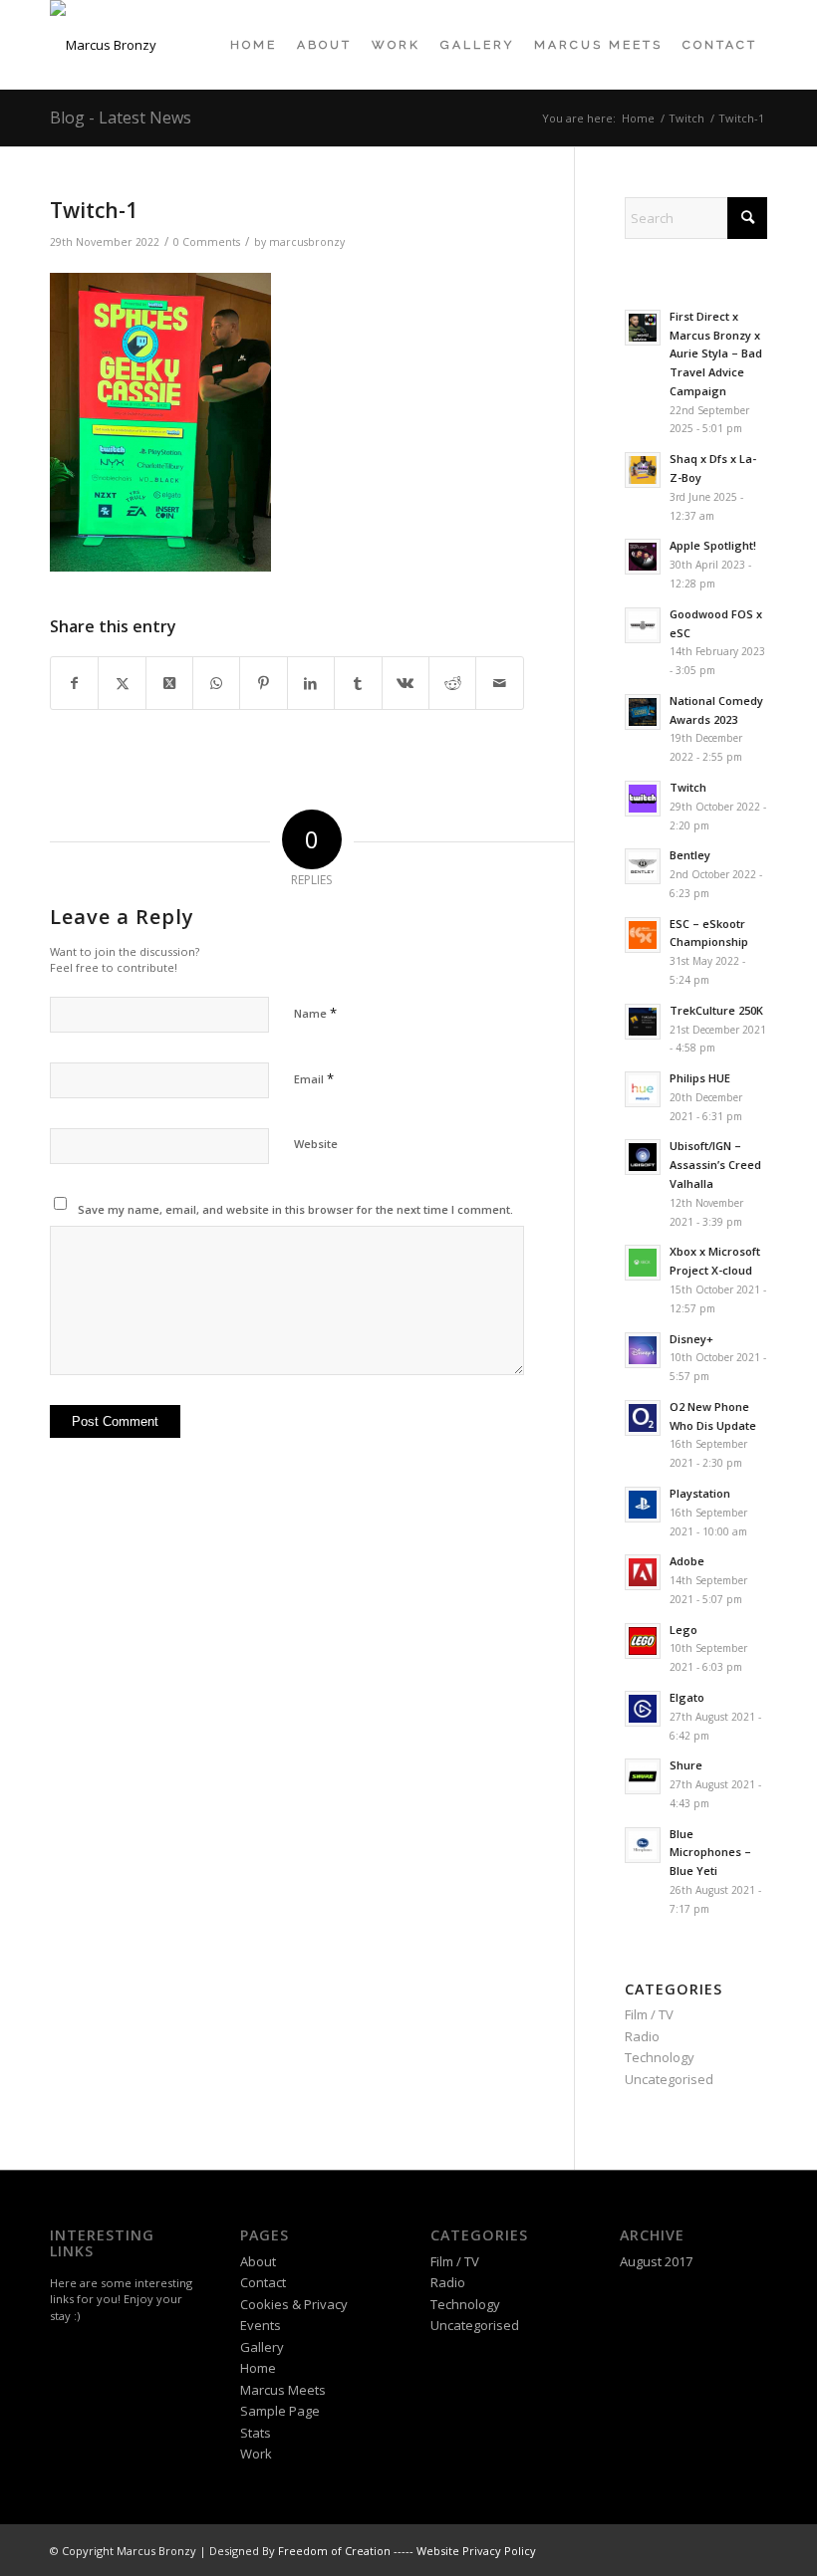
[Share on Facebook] (74, 683)
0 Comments (207, 242)
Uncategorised (669, 2079)
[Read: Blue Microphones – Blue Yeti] (643, 1845)
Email (314, 1078)
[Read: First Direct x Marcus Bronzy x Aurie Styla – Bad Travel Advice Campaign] (643, 328)
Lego (683, 1630)
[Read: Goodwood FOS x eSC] (643, 625)
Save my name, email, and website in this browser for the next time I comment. (295, 1209)
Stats (256, 2433)
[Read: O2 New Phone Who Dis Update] (643, 1418)
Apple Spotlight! (713, 545)
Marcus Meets (283, 2390)
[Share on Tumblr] (358, 683)
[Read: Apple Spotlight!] (643, 557)
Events (261, 2325)
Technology (660, 2057)
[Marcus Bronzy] (103, 45)
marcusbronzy (307, 242)
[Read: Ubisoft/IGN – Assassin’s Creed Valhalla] (643, 1157)
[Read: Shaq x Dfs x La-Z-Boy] (643, 470)
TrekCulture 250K (716, 1010)
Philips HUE (700, 1078)
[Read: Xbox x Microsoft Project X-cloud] (643, 1263)
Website (316, 1144)
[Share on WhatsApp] (216, 683)
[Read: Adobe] (643, 1572)
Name (315, 1013)
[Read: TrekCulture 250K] (643, 1022)
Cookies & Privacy (294, 2304)
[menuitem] (254, 45)
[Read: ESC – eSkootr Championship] (643, 935)
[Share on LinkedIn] (311, 683)
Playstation (700, 1493)
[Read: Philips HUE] (643, 1089)
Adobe (687, 1561)
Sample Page (280, 2411)
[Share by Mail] (499, 683)
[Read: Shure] (643, 1776)
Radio (642, 2036)
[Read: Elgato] (643, 1709)
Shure (686, 1765)
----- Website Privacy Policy (465, 2551)
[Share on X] (122, 683)
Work (256, 2454)
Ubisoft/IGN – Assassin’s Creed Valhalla (715, 1165)
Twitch (688, 787)
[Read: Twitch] (643, 799)
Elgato (687, 1697)
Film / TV (649, 2014)
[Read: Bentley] (643, 866)
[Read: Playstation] (643, 1505)
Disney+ (691, 1339)
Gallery (262, 2347)
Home (258, 2368)
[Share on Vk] (406, 683)
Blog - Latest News (121, 117)
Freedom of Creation (334, 2551)
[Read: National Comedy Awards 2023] (643, 712)
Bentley (690, 855)
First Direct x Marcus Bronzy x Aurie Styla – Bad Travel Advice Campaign (716, 353)
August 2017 (656, 2261)
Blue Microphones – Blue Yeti (710, 1853)
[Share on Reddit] (452, 683)
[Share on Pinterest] (263, 683)
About (258, 2261)
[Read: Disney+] (643, 1350)
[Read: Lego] (643, 1641)
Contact (263, 2282)
